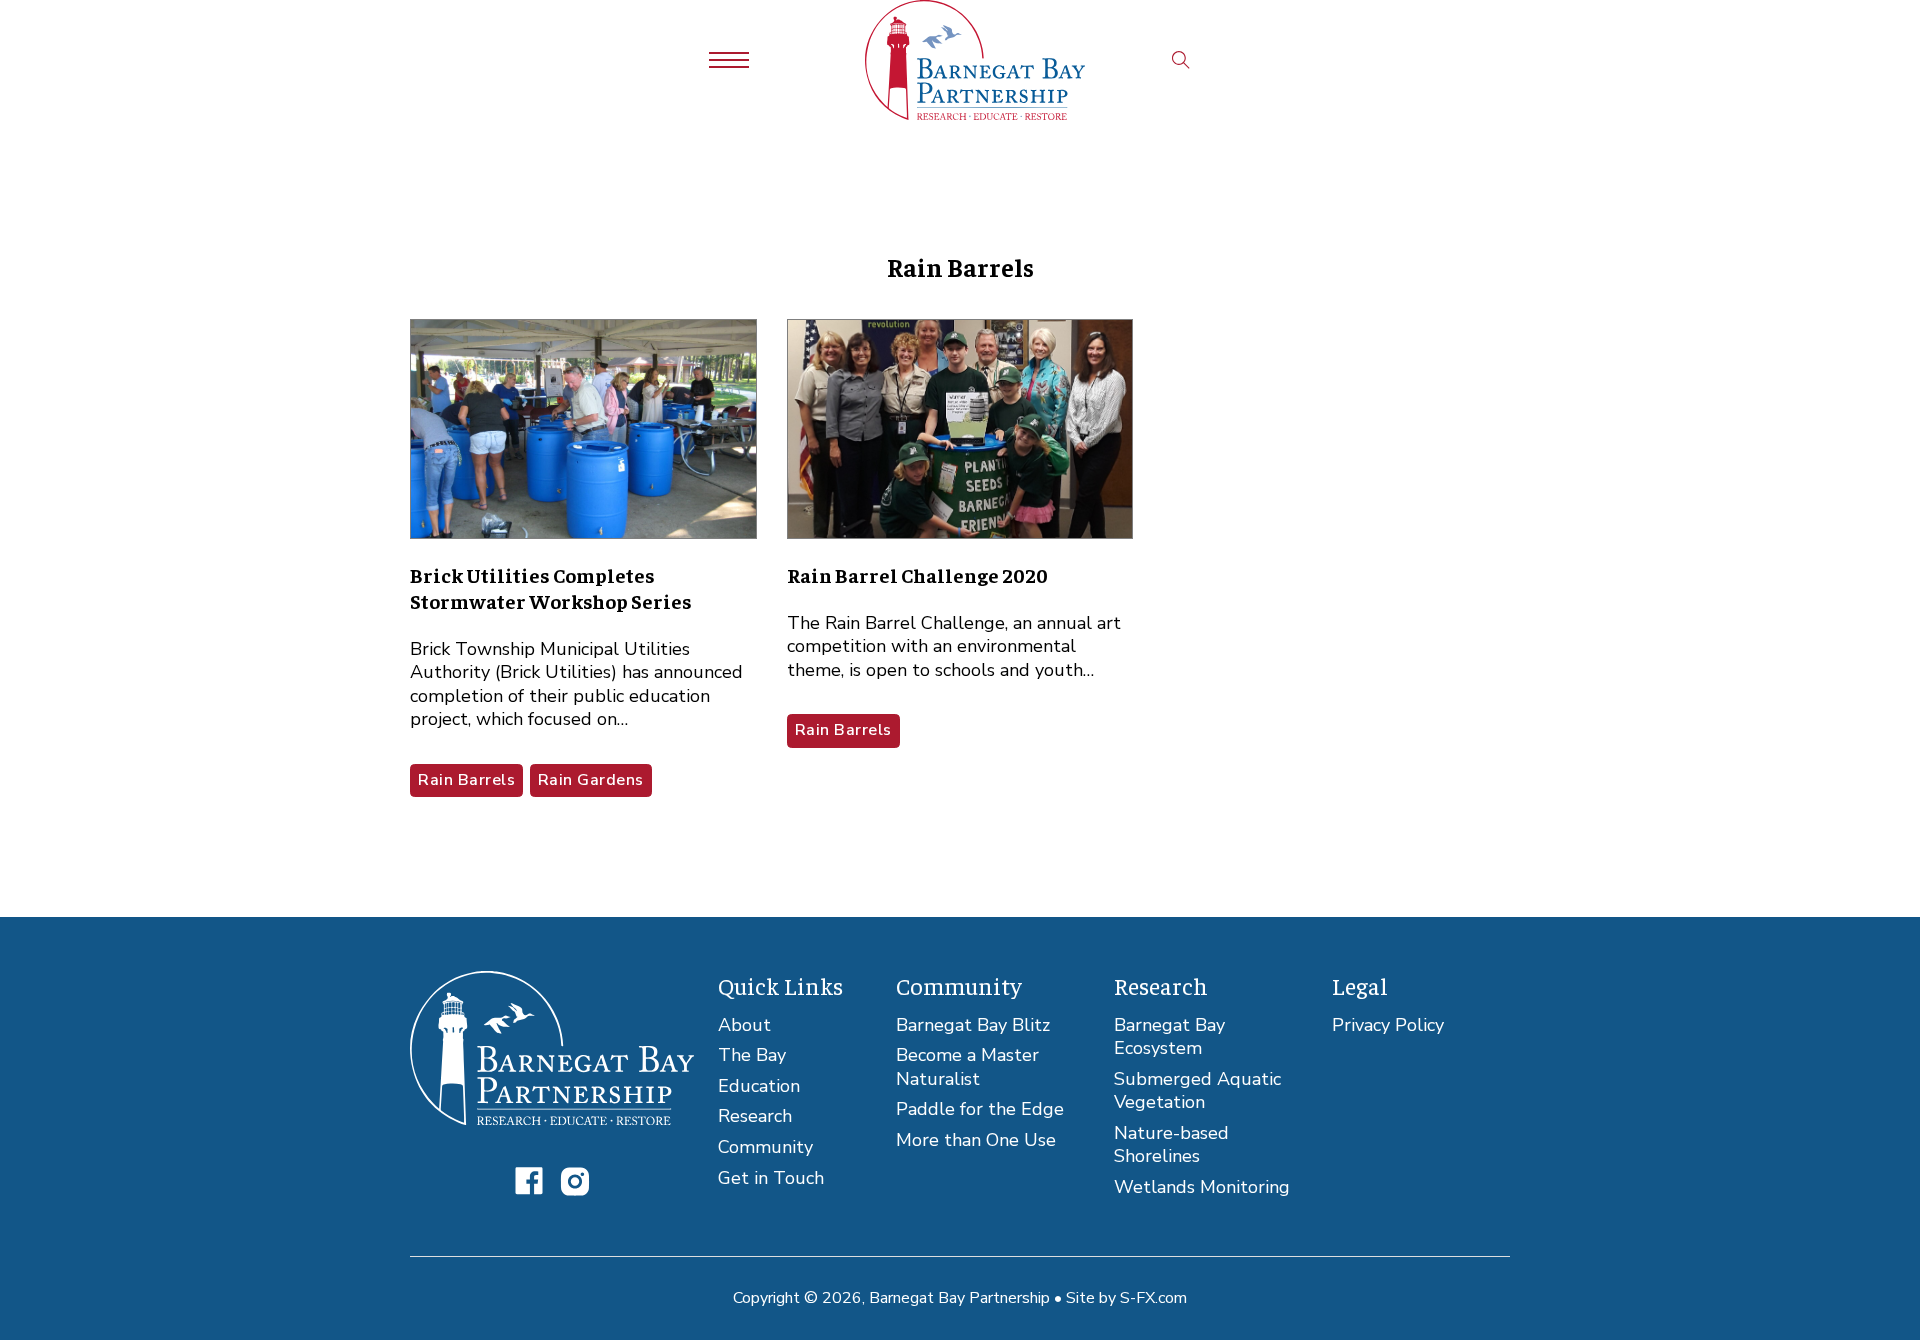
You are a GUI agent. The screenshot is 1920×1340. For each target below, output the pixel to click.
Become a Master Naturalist (967, 1067)
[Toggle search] (1181, 60)
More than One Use (976, 1140)
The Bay (752, 1055)
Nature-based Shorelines (1171, 1145)
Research (755, 1116)
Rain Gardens (591, 780)
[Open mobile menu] (729, 60)
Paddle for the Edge (980, 1109)
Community (765, 1147)
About (744, 1025)
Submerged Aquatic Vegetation (1197, 1091)
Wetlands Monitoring (1202, 1187)
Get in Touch (771, 1178)
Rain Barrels (466, 780)
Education (759, 1086)
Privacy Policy (1388, 1025)
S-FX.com (1153, 1298)
